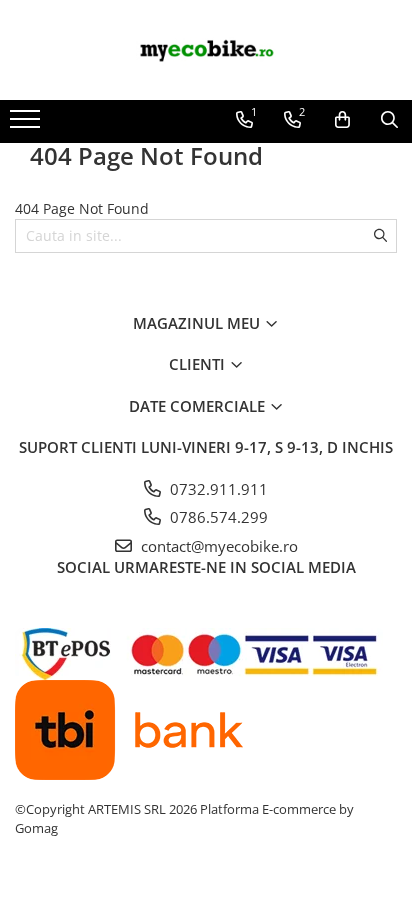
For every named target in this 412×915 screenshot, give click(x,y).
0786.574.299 (217, 517)
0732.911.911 (217, 489)
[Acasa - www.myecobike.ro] (206, 50)
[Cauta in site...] (389, 120)
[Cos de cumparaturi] (342, 120)
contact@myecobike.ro (217, 546)
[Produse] (27, 125)
